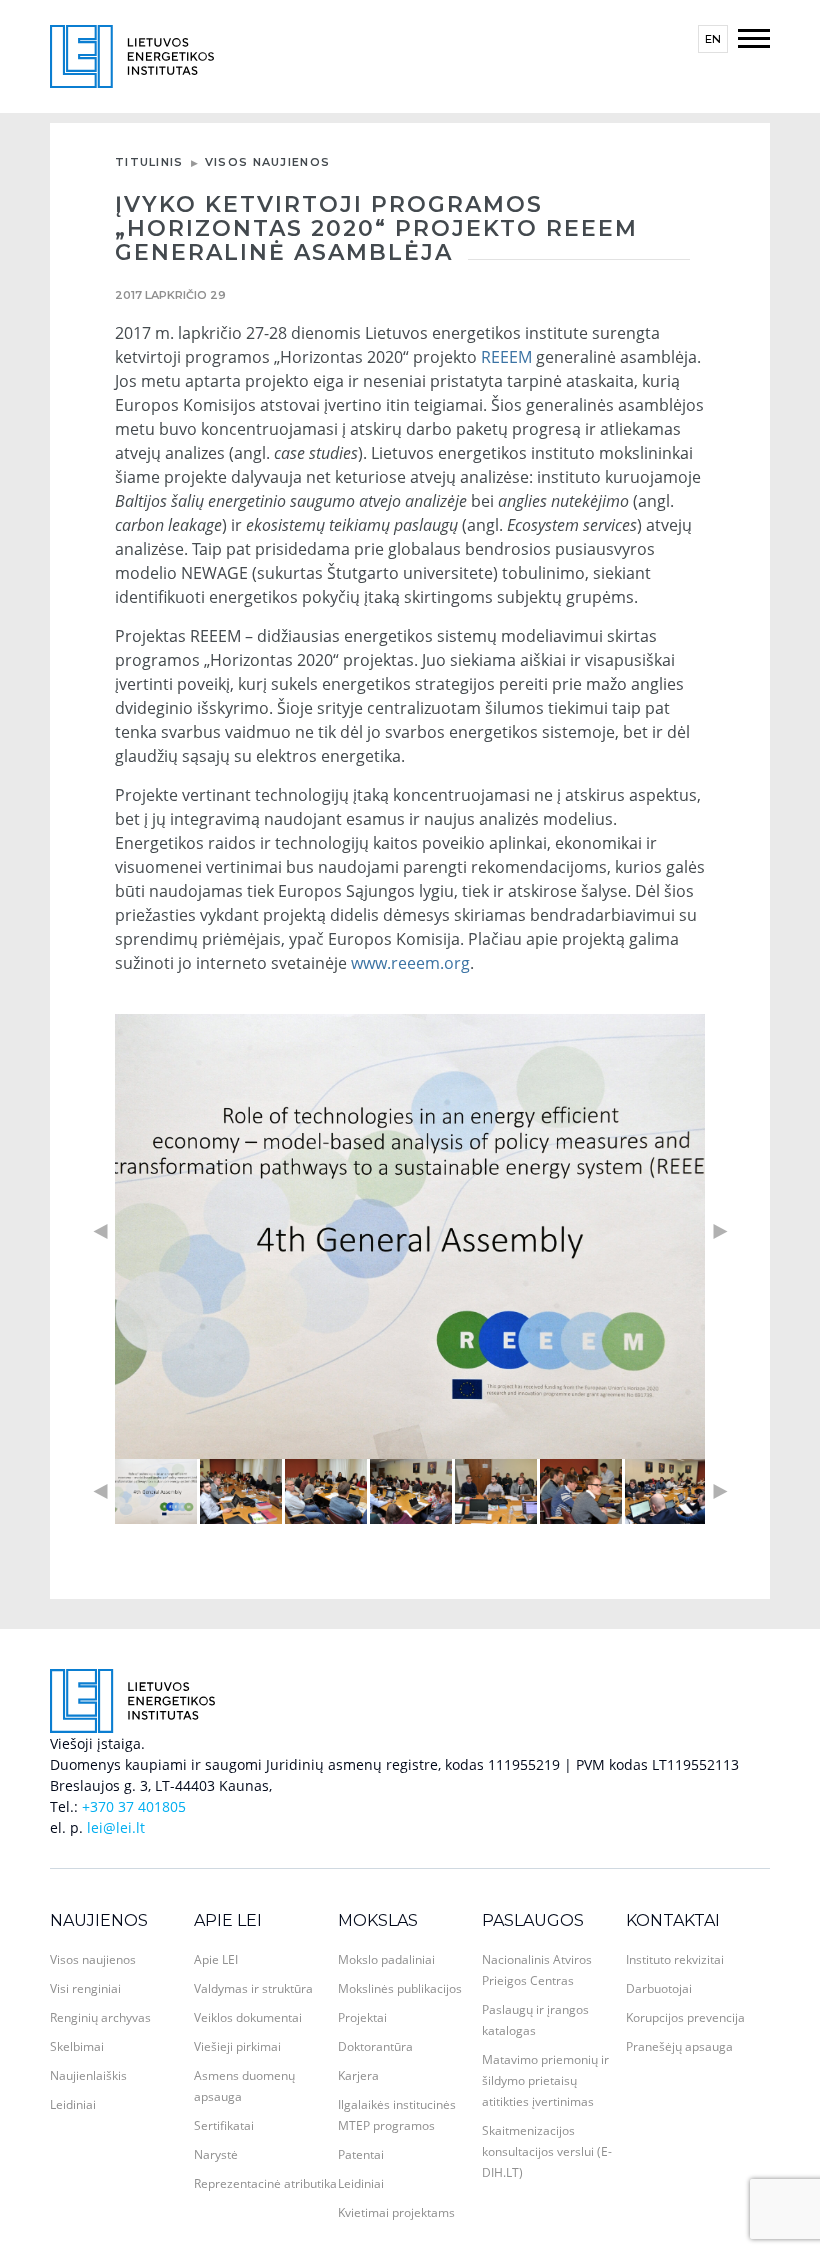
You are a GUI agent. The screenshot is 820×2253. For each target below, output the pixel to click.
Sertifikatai (224, 2125)
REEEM (506, 357)
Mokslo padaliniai (386, 1959)
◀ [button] (100, 1231)
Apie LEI (228, 1920)
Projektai (362, 2017)
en (713, 39)
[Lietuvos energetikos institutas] (132, 54)
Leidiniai (73, 2104)
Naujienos (99, 1920)
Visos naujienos (268, 162)
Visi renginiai (85, 1988)
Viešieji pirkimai (237, 2046)
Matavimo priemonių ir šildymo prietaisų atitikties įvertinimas (545, 2080)
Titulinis (149, 162)
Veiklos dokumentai (248, 2017)
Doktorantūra (375, 2046)
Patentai (361, 2154)
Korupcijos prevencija (685, 2017)
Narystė (216, 2154)
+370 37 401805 (134, 1806)
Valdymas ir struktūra (253, 1988)
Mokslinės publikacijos (400, 1988)
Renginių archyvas (100, 2017)
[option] (410, 1236)
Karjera (358, 2075)
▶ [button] (720, 1231)
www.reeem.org (410, 963)
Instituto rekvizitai (675, 1959)
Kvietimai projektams (396, 2212)
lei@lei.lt (116, 1827)
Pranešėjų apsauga (679, 2046)
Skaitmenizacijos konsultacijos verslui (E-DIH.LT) (547, 2151)
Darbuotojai (659, 1988)
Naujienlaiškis (88, 2075)
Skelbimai (77, 2046)
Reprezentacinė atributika (265, 2183)
